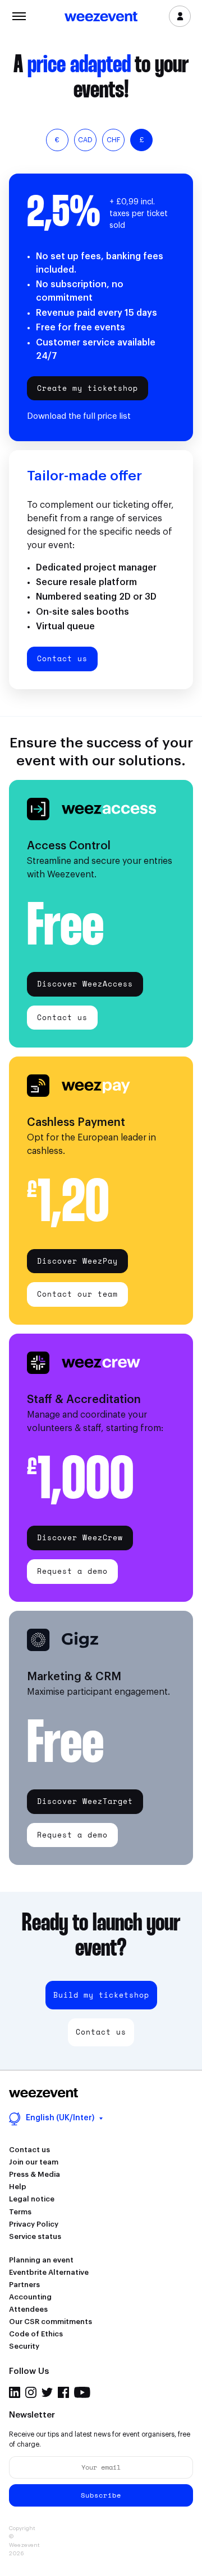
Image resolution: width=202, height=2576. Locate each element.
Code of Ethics (36, 2334)
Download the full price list (79, 416)
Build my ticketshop (101, 1995)
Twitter (47, 2392)
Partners (24, 2285)
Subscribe (101, 2495)
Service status (35, 2236)
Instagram (31, 2392)
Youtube (82, 2392)
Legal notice (32, 2199)
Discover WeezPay (77, 1261)
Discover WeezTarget (85, 1801)
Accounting (30, 2297)
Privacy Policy (34, 2224)
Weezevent (101, 17)
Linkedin (15, 2392)
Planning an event (41, 2260)
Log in (180, 16)
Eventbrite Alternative (49, 2272)
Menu (19, 15)
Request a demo (72, 1571)
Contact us (62, 658)
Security (24, 2346)
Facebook (63, 2392)
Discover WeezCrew (80, 1537)
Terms (20, 2212)
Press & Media (35, 2174)
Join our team (34, 2162)
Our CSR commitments (50, 2322)
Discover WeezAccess (85, 984)
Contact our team (77, 1294)
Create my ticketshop (88, 388)
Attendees (28, 2309)
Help (18, 2187)
